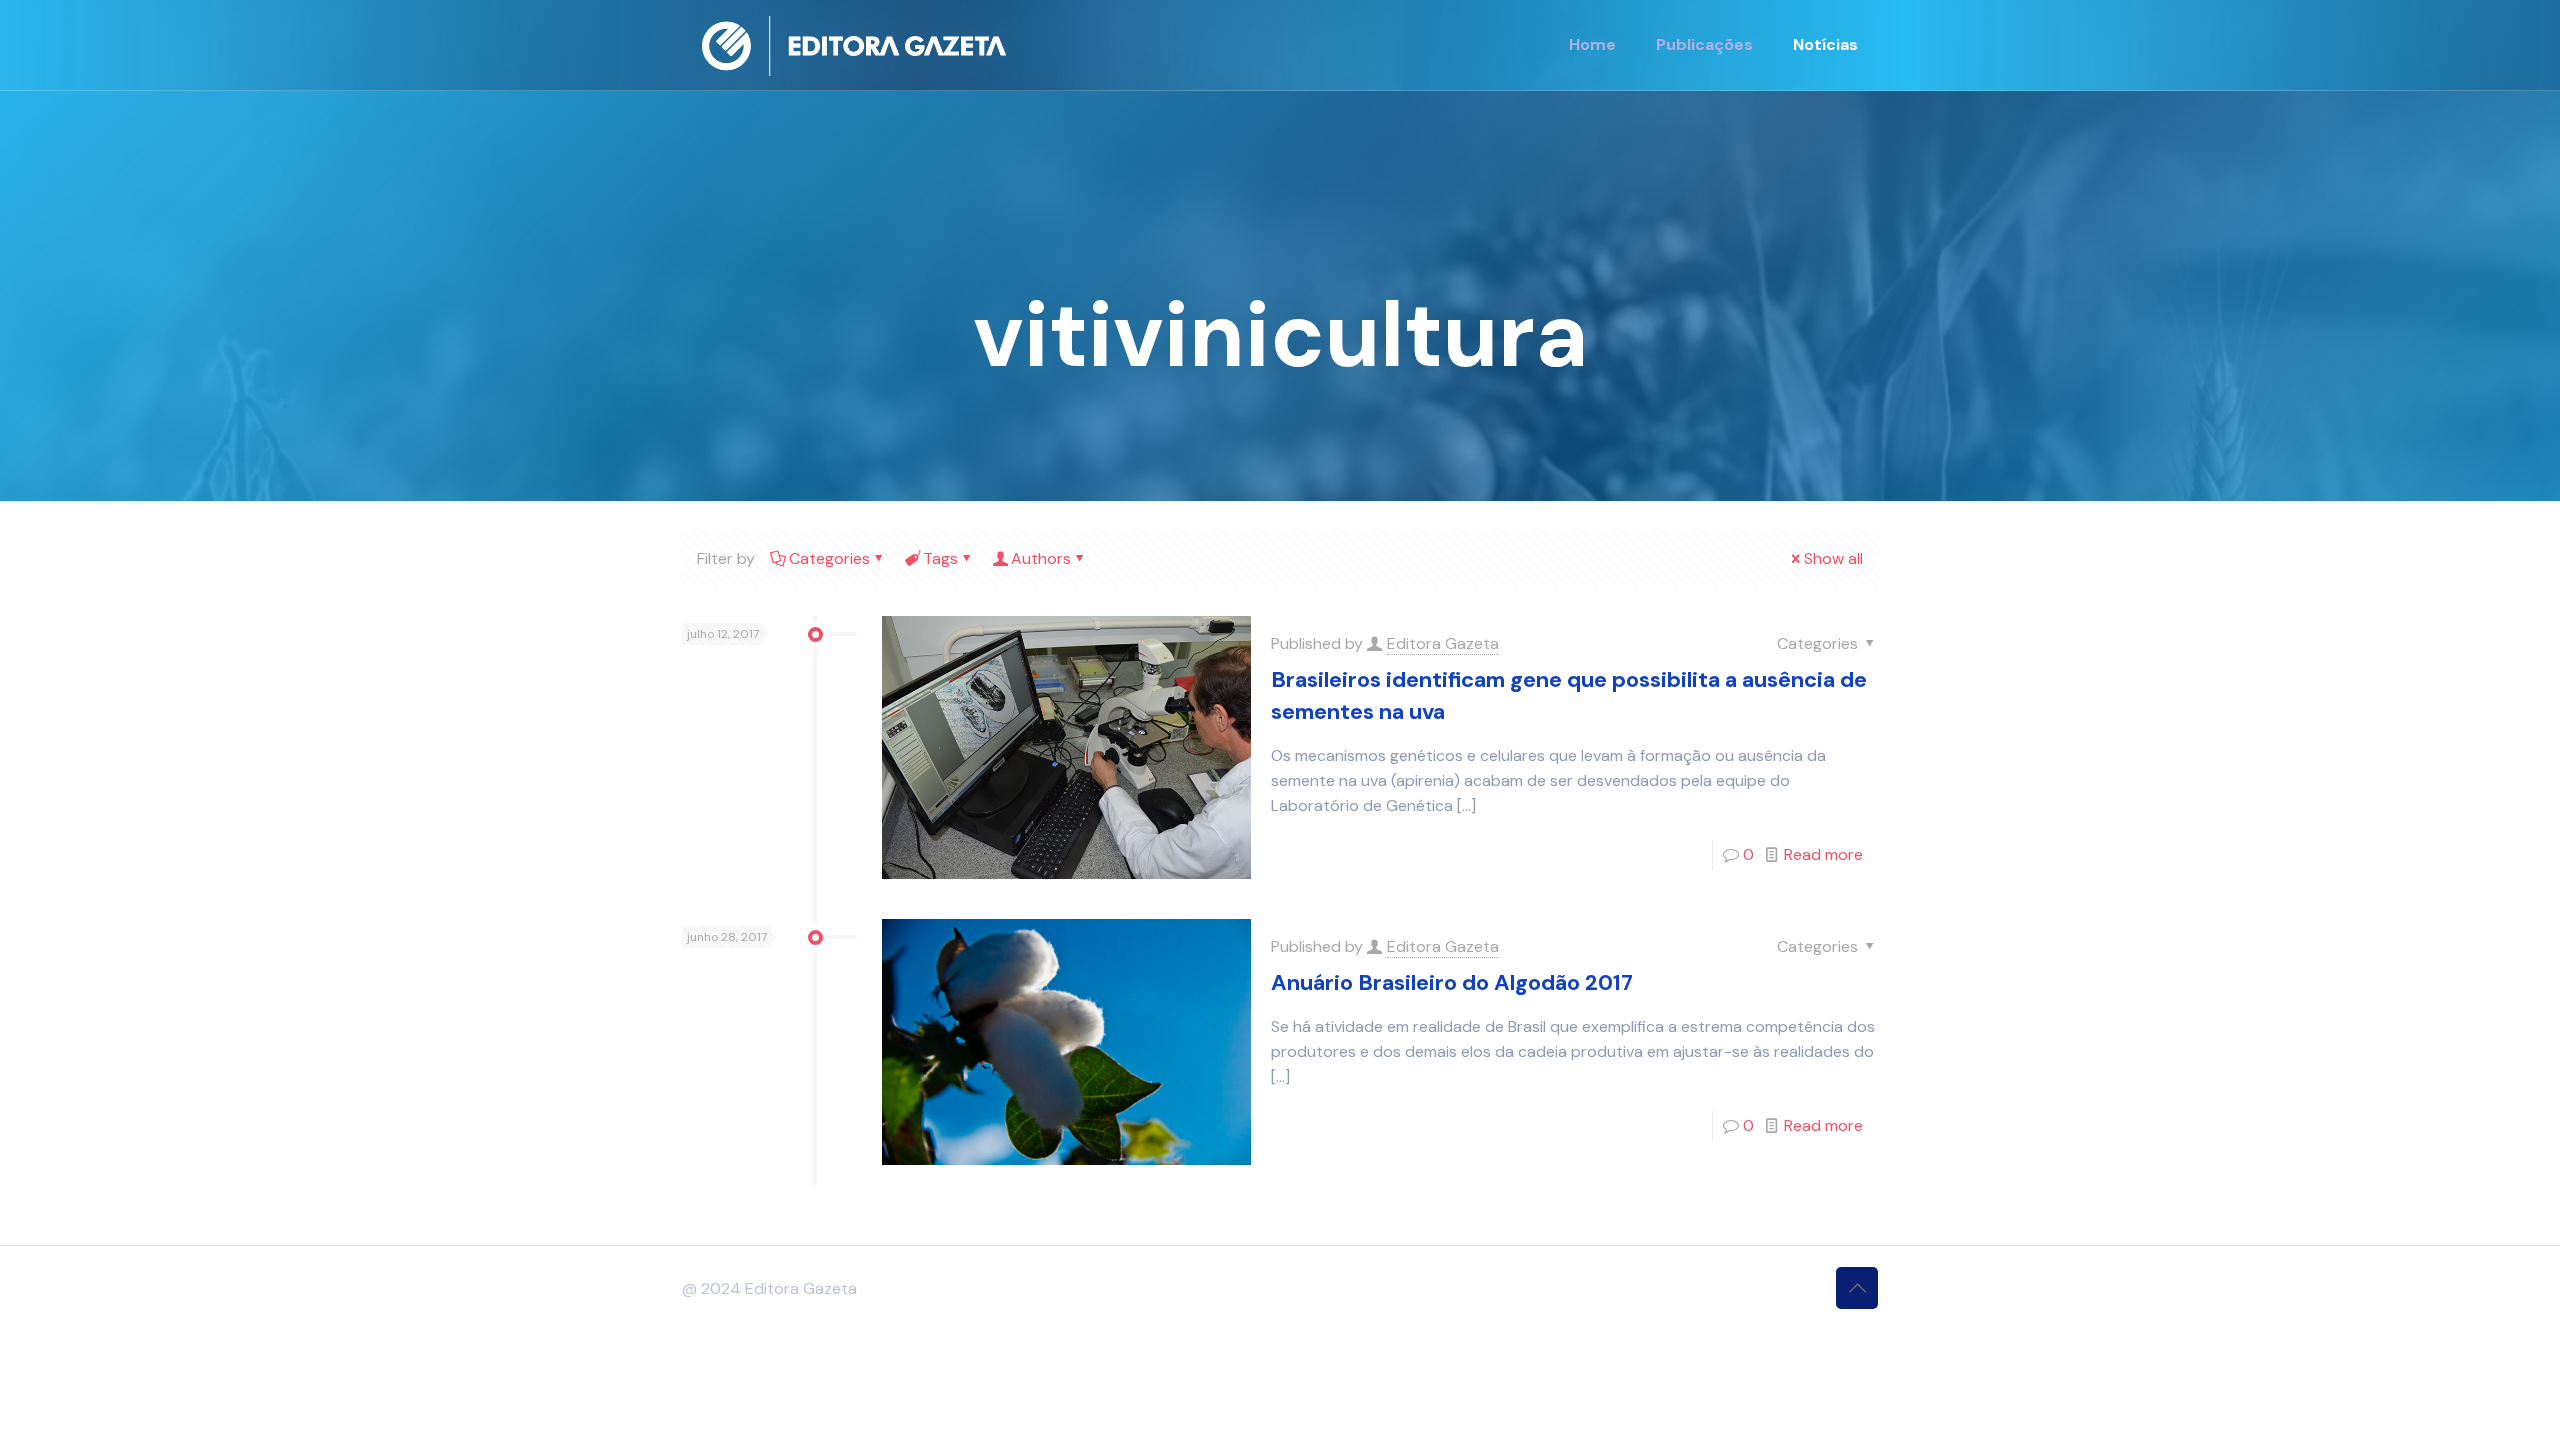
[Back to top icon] (1857, 1288)
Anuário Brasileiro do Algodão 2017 (1452, 982)
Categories (829, 558)
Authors (1041, 558)
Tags (940, 558)
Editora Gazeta (1443, 643)
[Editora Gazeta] (854, 45)
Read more (1823, 854)
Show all (1833, 558)
